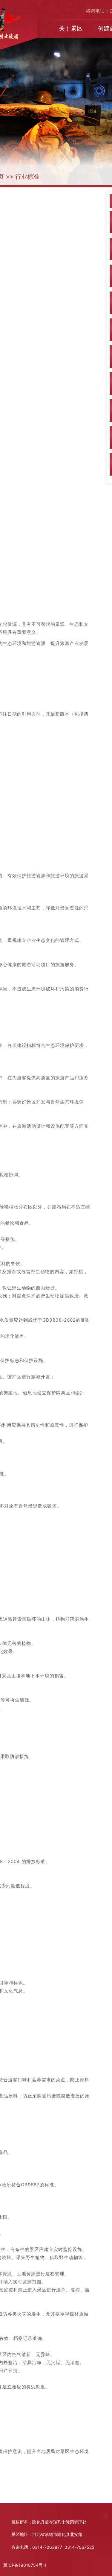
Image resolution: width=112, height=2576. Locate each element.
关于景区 (71, 28)
